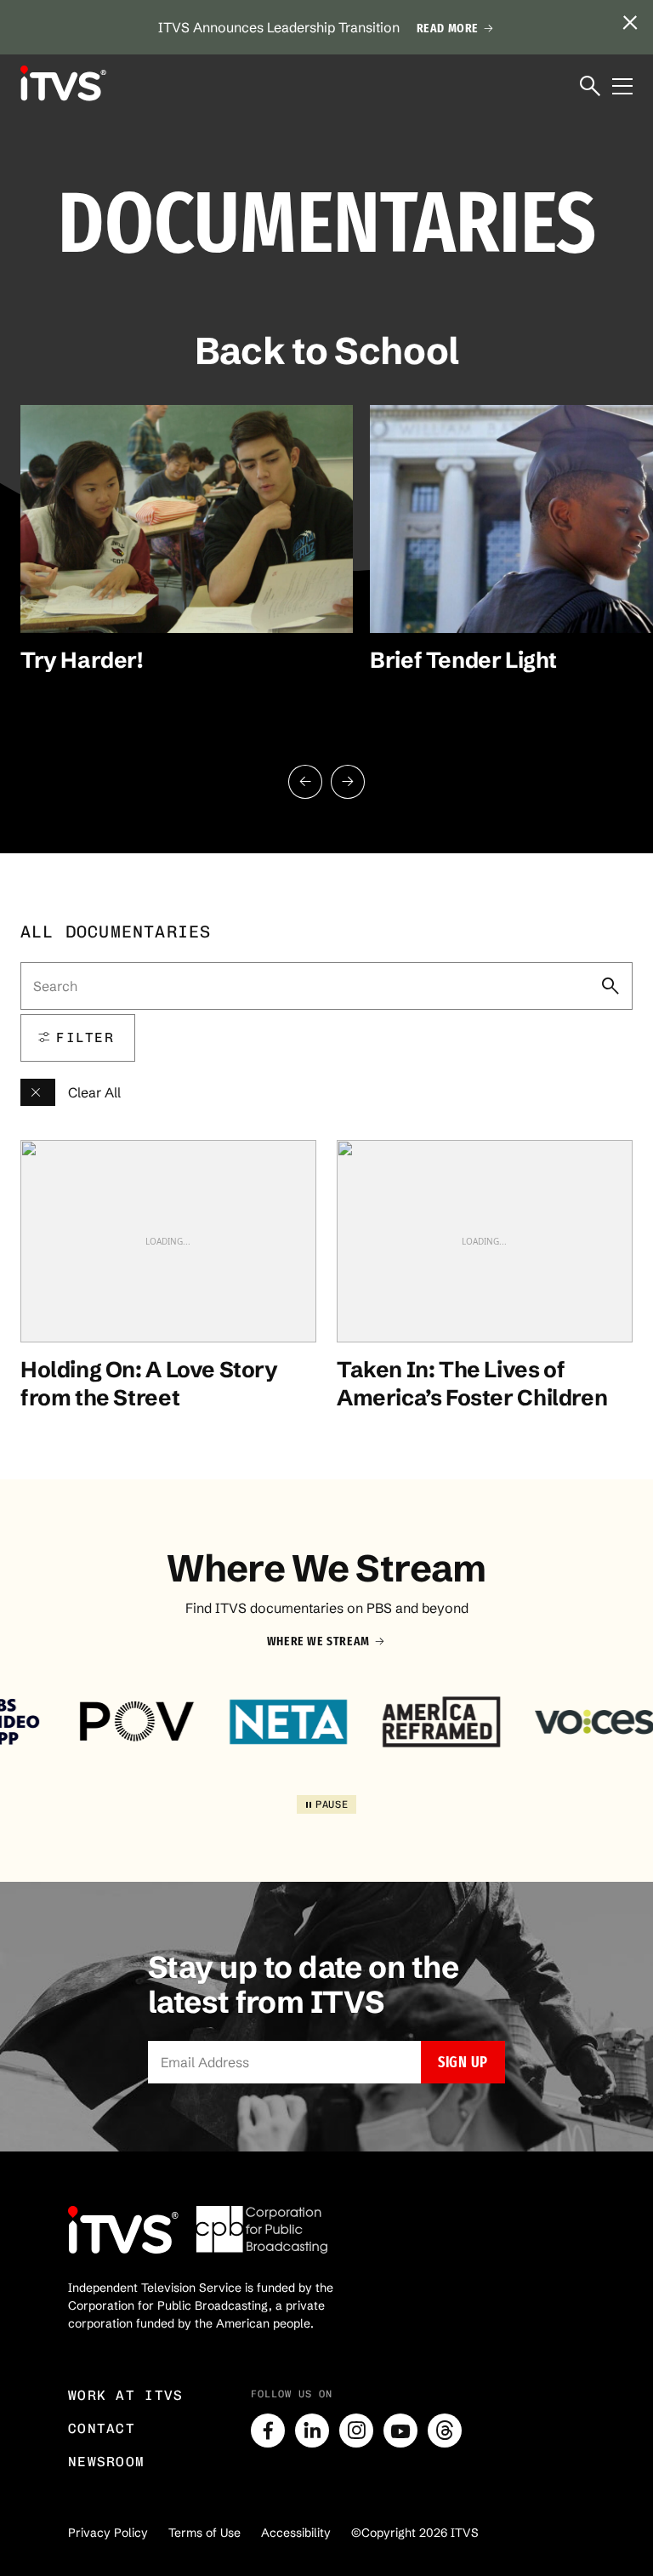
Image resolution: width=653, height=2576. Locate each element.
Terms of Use (204, 2533)
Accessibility (296, 2533)
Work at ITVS (125, 2395)
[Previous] (305, 782)
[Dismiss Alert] (630, 23)
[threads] (445, 2431)
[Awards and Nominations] (38, 1092)
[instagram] (356, 2431)
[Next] (348, 782)
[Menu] (622, 87)
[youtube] (400, 2431)
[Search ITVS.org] (590, 87)
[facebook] (268, 2431)
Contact (102, 2428)
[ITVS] (63, 83)
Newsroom (106, 2462)
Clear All (94, 1092)
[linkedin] (312, 2431)
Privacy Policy (108, 2533)
